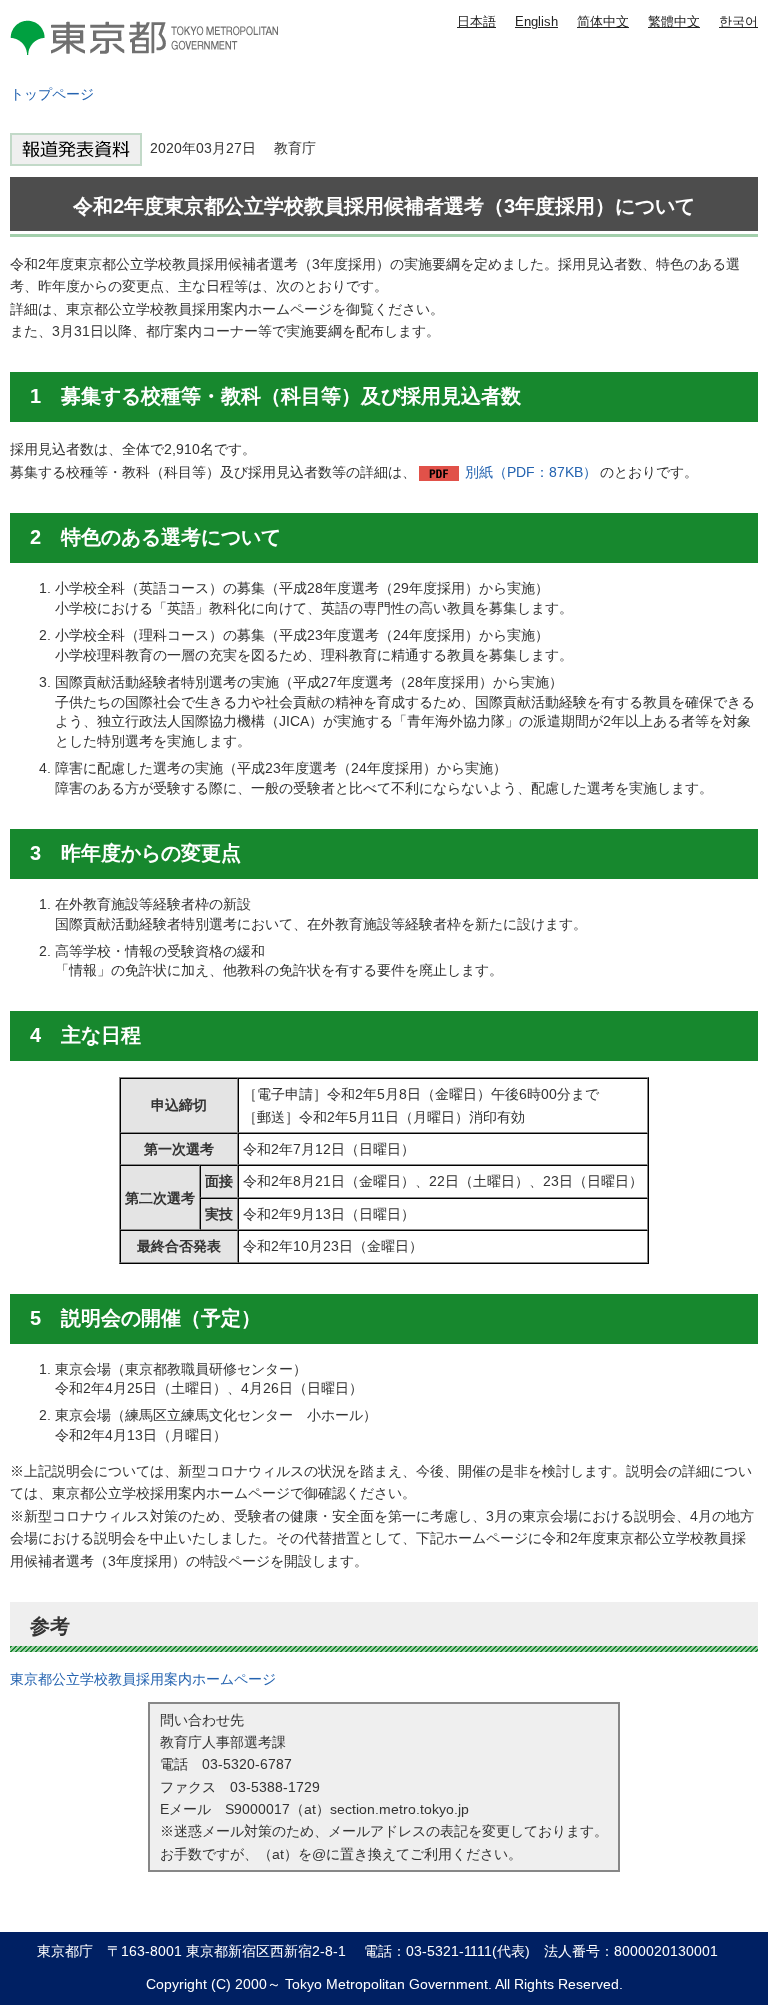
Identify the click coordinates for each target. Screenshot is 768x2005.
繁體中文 (674, 21)
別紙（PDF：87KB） (531, 472)
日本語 (476, 21)
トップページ (52, 94)
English (536, 21)
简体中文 (603, 21)
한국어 (738, 21)
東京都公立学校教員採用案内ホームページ (143, 1679)
